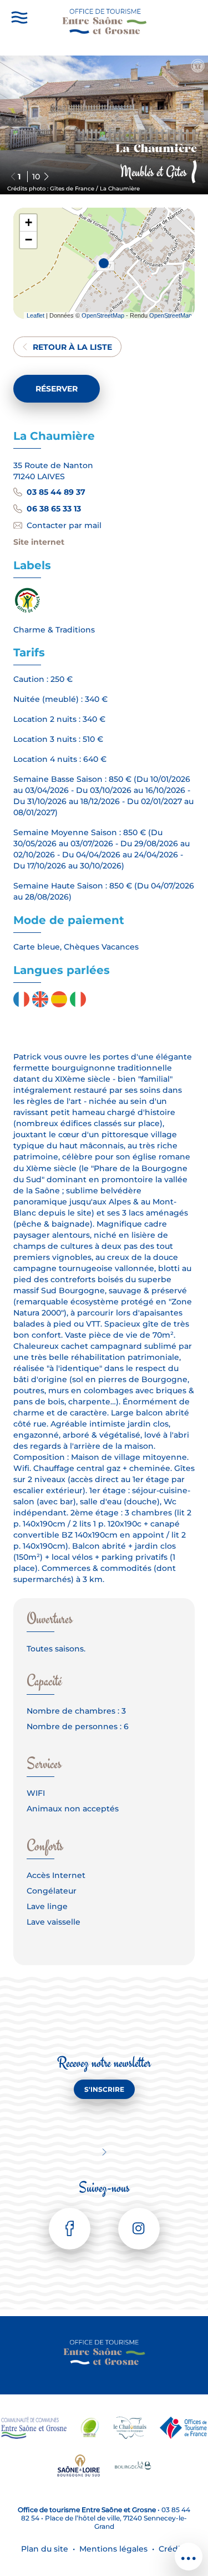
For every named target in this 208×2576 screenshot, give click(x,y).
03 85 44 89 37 (56, 492)
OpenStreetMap (103, 315)
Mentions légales (113, 2549)
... (189, 2552)
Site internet (39, 542)
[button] (46, 177)
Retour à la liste (72, 347)
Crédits (173, 2549)
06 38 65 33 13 (54, 509)
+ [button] (29, 222)
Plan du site (45, 2549)
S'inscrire (104, 2089)
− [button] (29, 240)
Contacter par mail (64, 525)
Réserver (57, 389)
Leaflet (35, 315)
